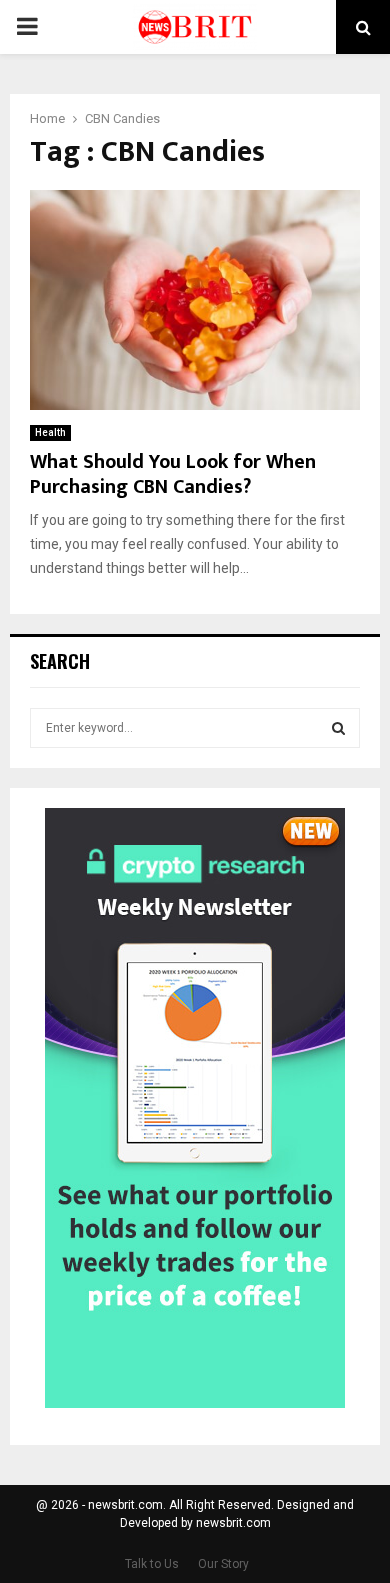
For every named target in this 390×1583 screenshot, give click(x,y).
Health (50, 432)
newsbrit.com (233, 1523)
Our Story (223, 1564)
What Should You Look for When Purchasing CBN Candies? (173, 474)
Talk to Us (152, 1564)
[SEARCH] (338, 728)
